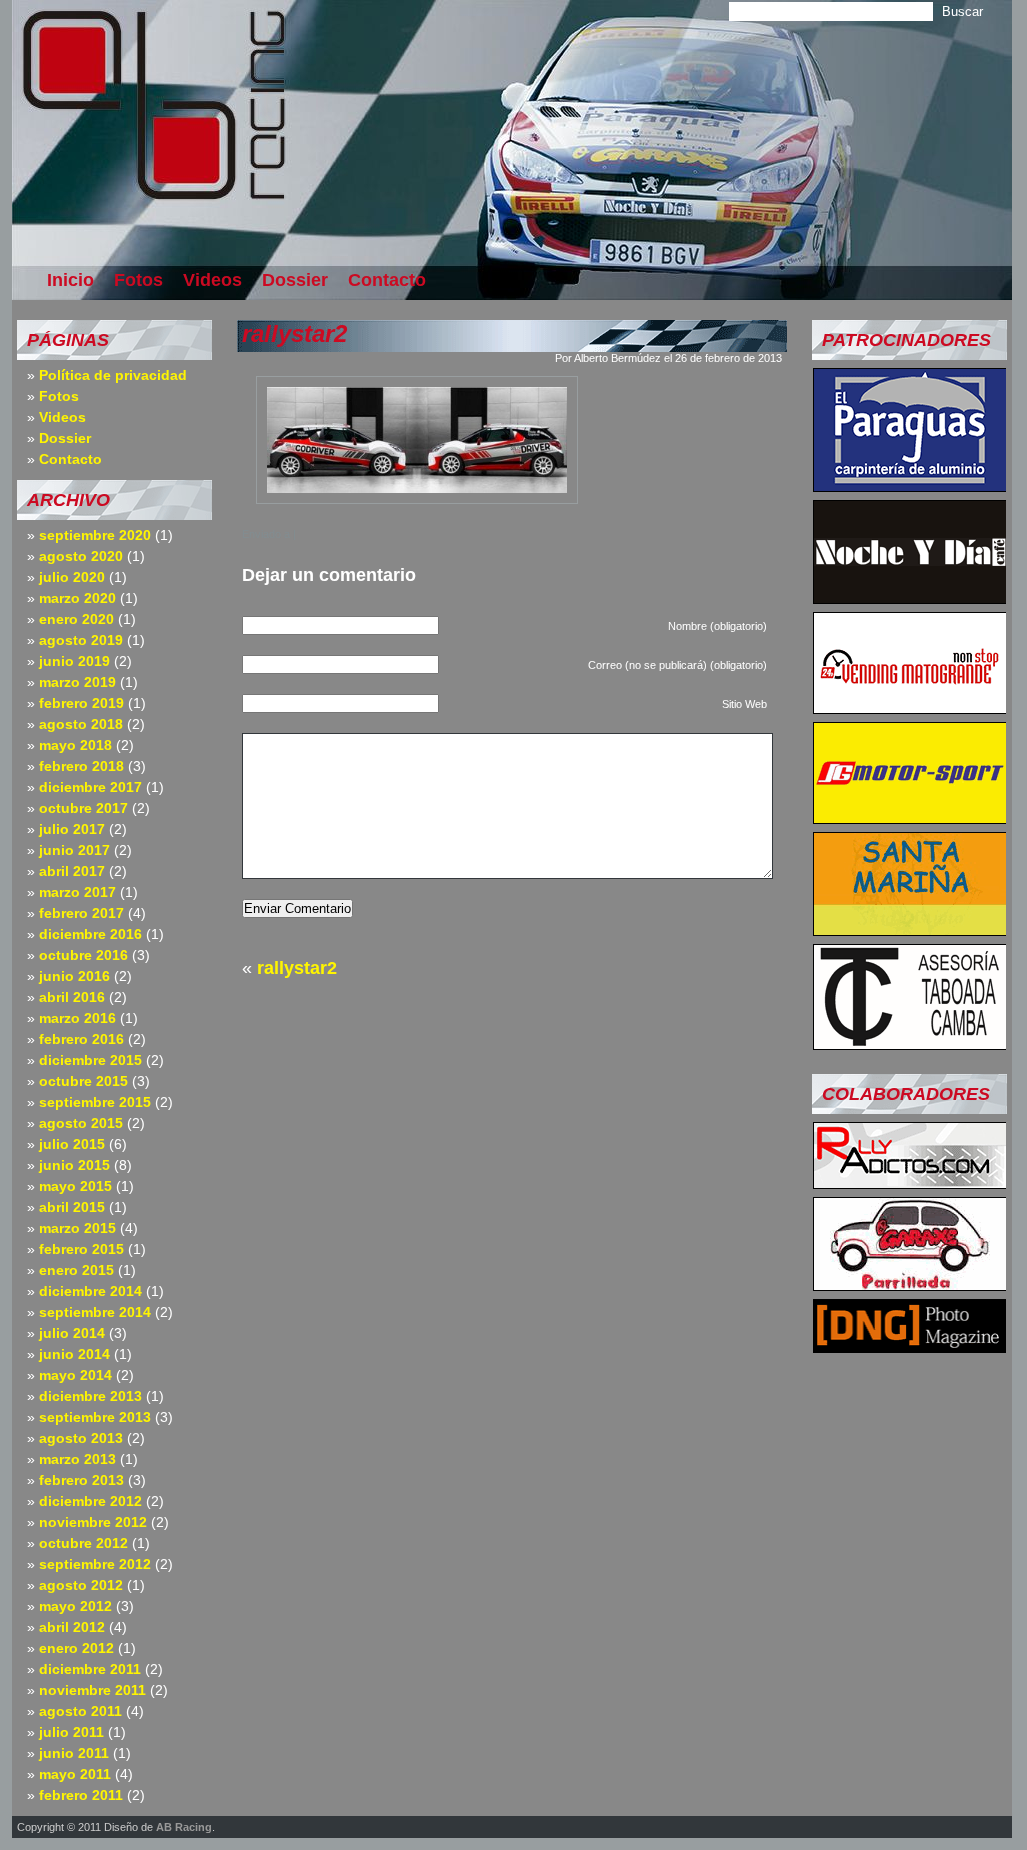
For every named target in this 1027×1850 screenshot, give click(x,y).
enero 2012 (76, 1648)
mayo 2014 (75, 1375)
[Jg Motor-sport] (910, 818)
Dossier (295, 280)
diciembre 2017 (90, 787)
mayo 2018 (75, 745)
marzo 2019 (77, 682)
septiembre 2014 (95, 1312)
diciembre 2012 (90, 1501)
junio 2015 (74, 1165)
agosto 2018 (81, 724)
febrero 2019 (81, 703)
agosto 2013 (81, 1438)
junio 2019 (74, 661)
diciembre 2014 (90, 1291)
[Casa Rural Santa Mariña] (910, 930)
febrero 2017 (81, 913)
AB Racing (184, 1827)
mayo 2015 (75, 1186)
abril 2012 (72, 1627)
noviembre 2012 (93, 1522)
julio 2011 (71, 1732)
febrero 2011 (81, 1795)
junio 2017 (74, 850)
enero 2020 (76, 619)
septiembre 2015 (95, 1102)
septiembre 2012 (95, 1564)
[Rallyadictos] (910, 1183)
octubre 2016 (83, 955)
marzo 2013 (77, 1459)
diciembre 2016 (90, 934)
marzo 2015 (77, 1228)
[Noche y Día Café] (910, 598)
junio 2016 (74, 976)
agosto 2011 (80, 1711)
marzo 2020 (77, 598)
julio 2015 (72, 1144)
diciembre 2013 (90, 1396)
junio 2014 (74, 1354)
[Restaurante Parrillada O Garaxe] (910, 1285)
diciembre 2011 (90, 1669)
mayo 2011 (75, 1774)
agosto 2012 (81, 1585)
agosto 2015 (81, 1123)
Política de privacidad (113, 375)
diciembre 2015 (90, 1060)
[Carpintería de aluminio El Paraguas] (910, 486)
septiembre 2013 (95, 1417)
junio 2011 (74, 1753)
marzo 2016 (77, 1018)
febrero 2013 (81, 1480)
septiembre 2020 (95, 535)
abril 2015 (72, 1207)
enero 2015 (76, 1270)
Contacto (387, 280)
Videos (212, 280)
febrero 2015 (81, 1249)
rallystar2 (294, 333)
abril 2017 (72, 871)
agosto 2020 (81, 556)
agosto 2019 (81, 640)
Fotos (138, 280)
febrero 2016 (81, 1039)
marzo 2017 (77, 892)
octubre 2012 (83, 1543)
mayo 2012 (75, 1606)
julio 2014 (72, 1333)
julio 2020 (72, 577)
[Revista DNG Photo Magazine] (910, 1347)
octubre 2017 (83, 808)
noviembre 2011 (92, 1690)
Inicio (70, 280)
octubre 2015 (83, 1081)
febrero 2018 (81, 766)
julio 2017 (72, 829)
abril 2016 (72, 997)
